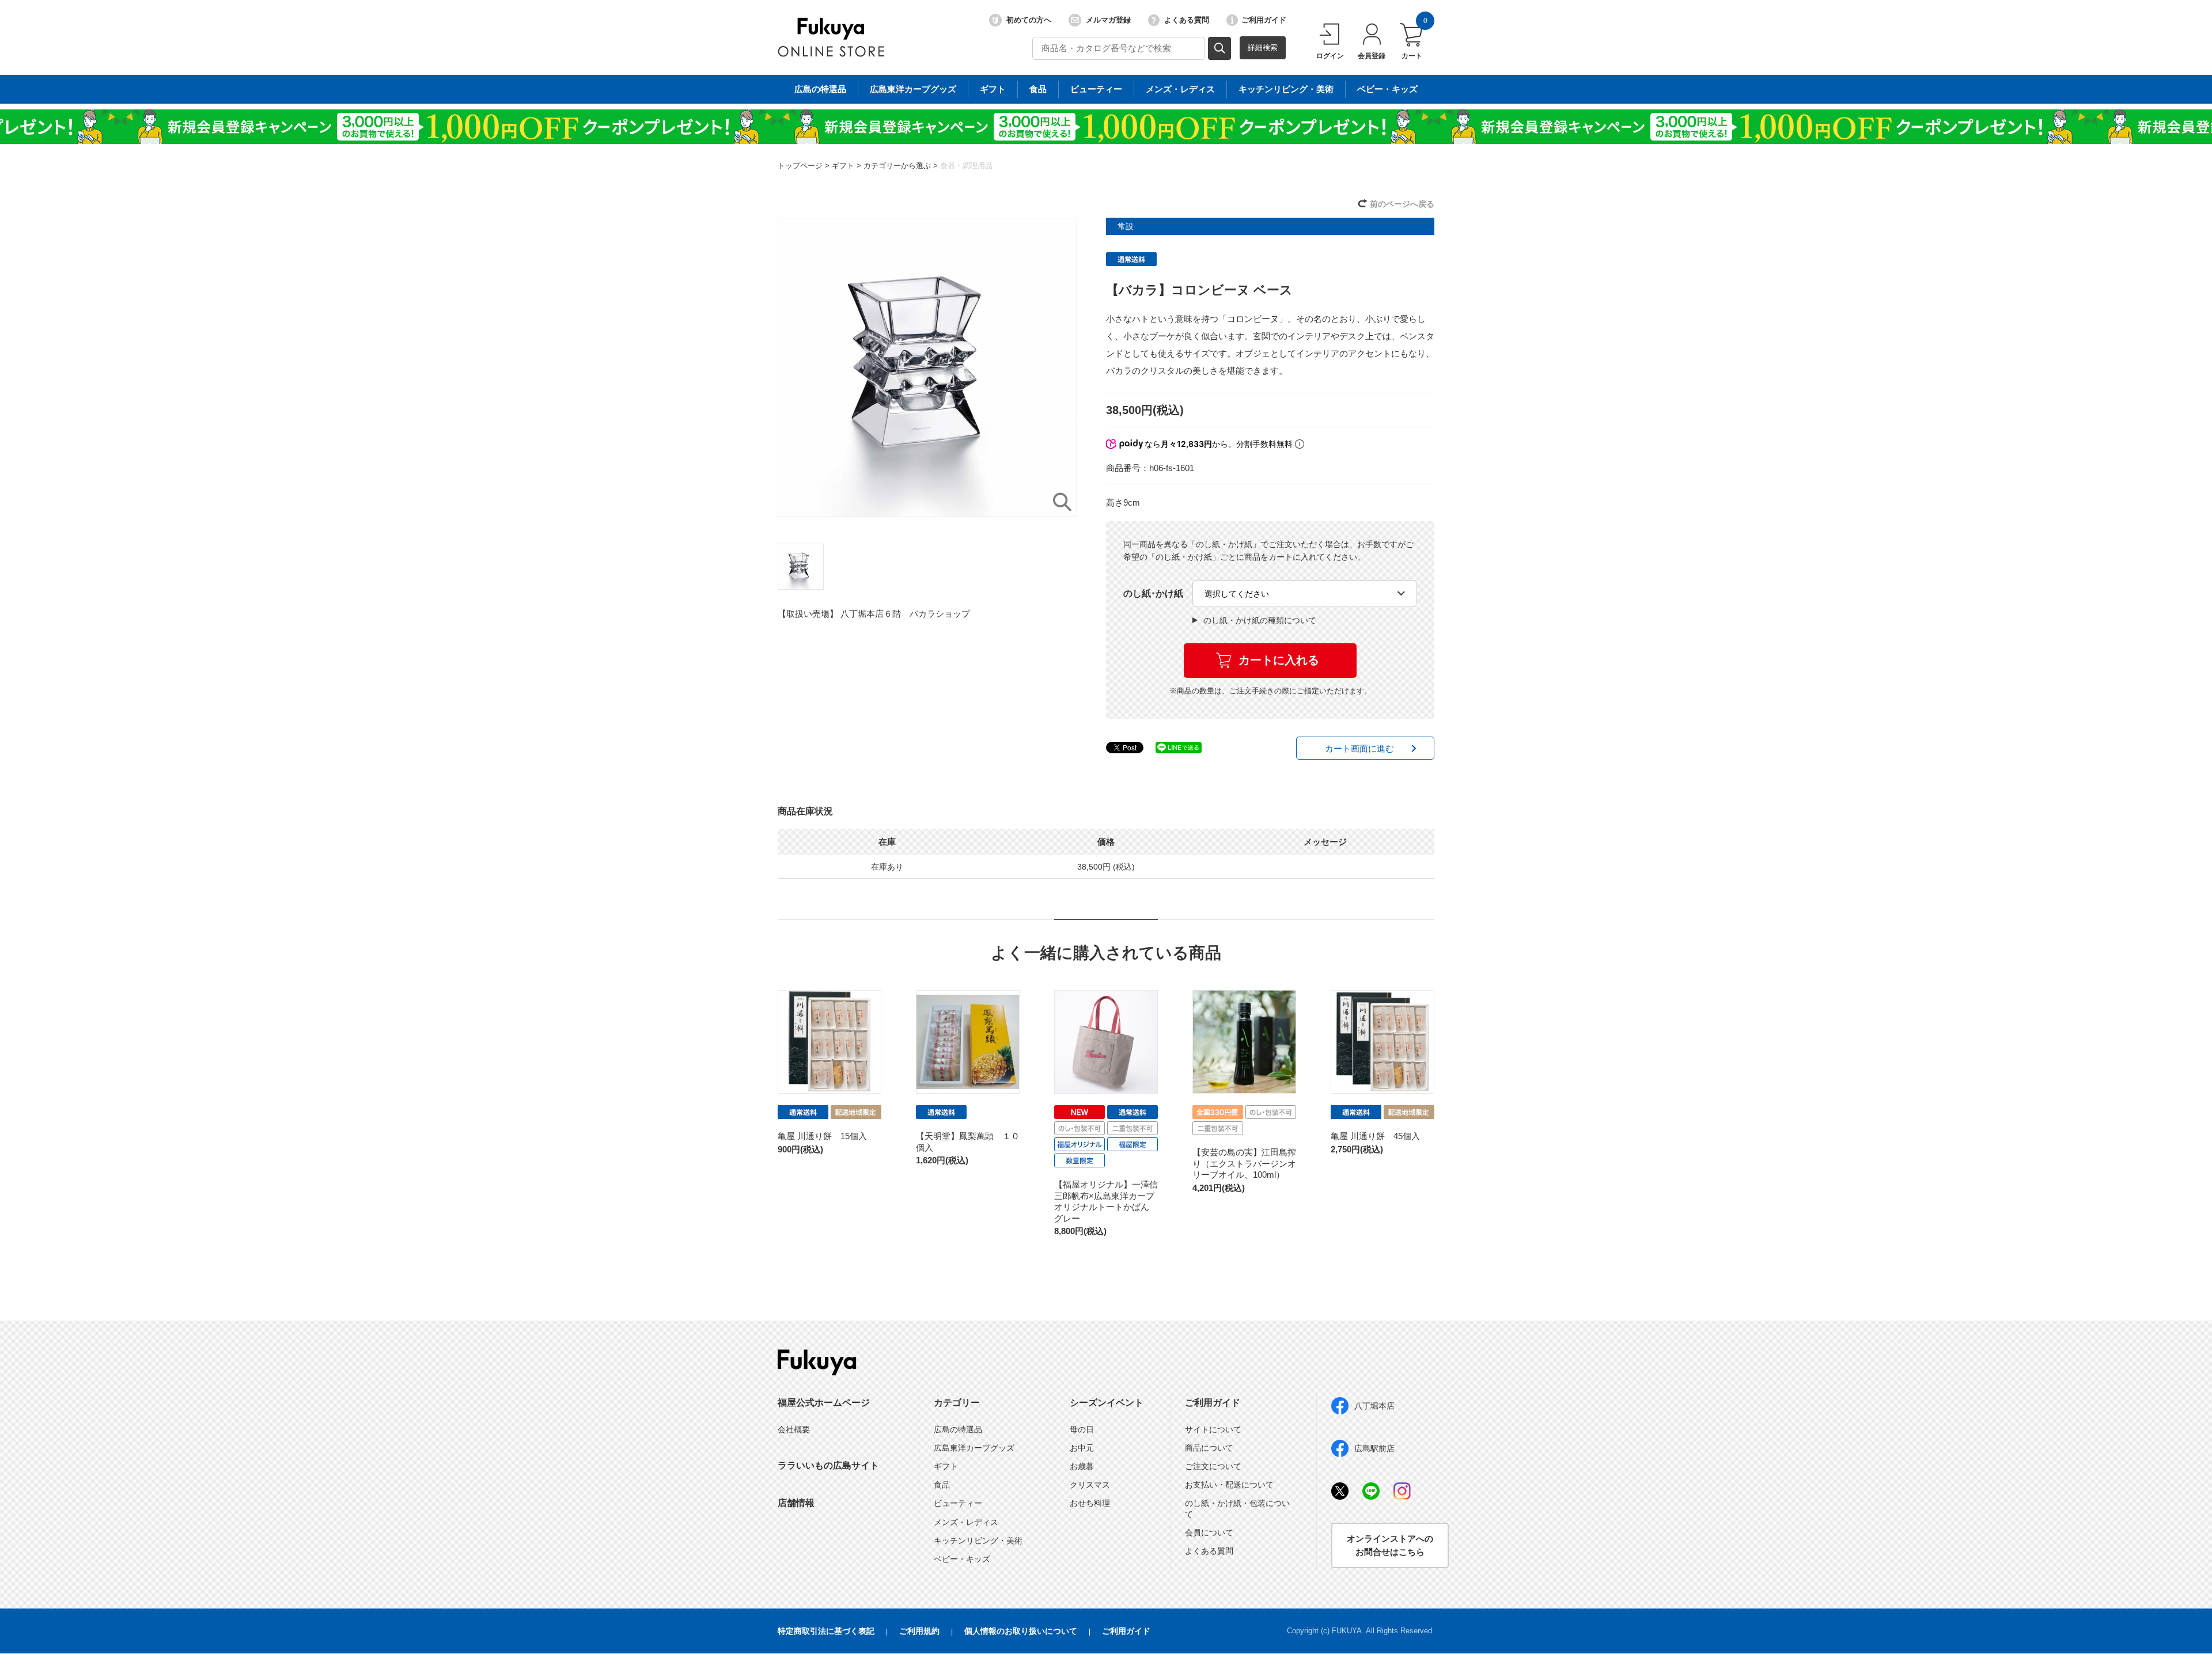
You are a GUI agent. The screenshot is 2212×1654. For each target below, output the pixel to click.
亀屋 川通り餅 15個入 (822, 1136)
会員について (1209, 1532)
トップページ (800, 166)
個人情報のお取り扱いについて (1021, 1631)
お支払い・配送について (1229, 1485)
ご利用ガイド (1264, 20)
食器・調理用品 (966, 166)
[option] (927, 367)
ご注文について (1213, 1466)
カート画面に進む (1359, 748)
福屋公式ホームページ (824, 1403)
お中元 (1082, 1448)
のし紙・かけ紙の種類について (1260, 620)
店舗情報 (796, 1503)
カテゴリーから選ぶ (897, 166)
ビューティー (1096, 89)
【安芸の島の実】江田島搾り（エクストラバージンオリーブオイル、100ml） (1244, 1163)
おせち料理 (1090, 1503)
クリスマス (1090, 1485)
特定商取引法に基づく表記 (826, 1631)
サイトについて (1213, 1429)
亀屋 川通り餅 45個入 (1375, 1136)
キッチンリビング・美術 (1286, 89)
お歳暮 (1082, 1466)
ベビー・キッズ (1387, 89)
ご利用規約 (919, 1631)
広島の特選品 (820, 89)
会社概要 (794, 1429)
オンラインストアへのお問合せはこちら (1390, 1545)
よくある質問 (1187, 20)
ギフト (993, 89)
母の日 (1082, 1429)
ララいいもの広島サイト (828, 1465)
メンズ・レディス (1180, 89)
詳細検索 (1263, 48)
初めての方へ (1029, 20)
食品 (1038, 89)
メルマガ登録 (1108, 20)
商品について (1209, 1448)
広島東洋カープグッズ (913, 89)
